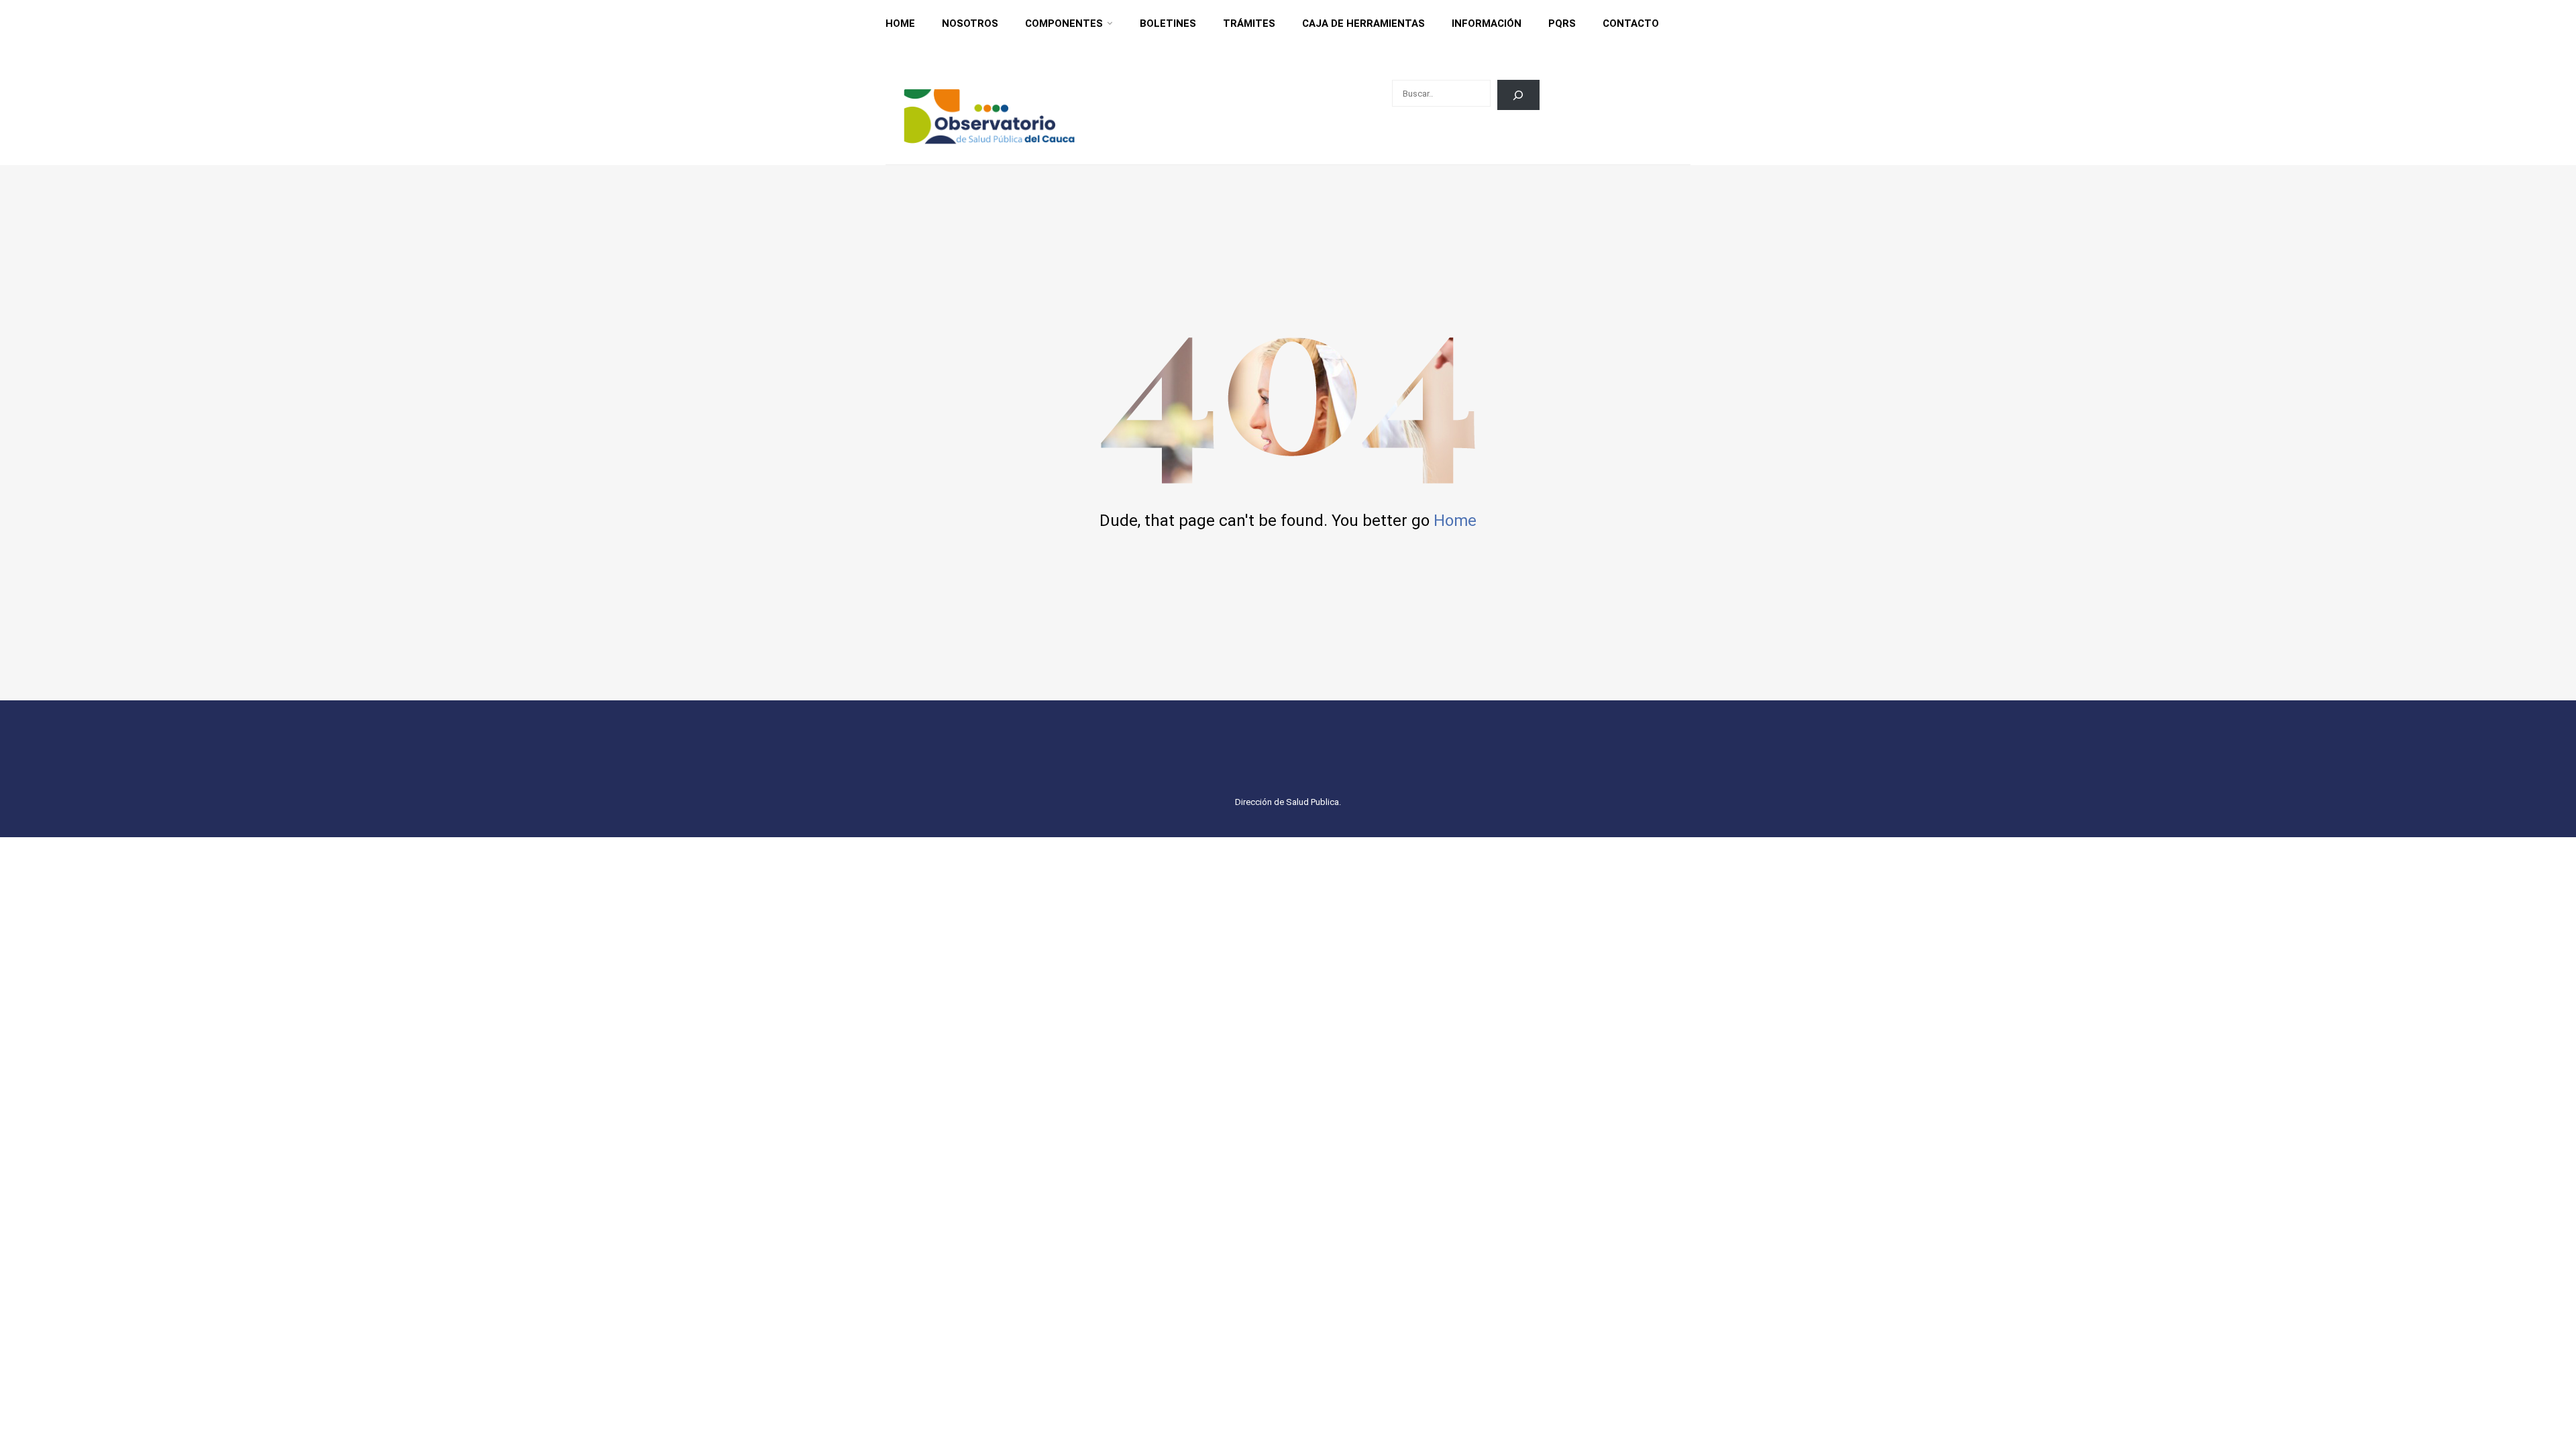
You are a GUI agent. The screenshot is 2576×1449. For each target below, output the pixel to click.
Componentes (1064, 23)
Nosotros (970, 23)
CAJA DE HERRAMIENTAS (1363, 23)
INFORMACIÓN (1487, 23)
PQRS (1562, 23)
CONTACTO (1631, 23)
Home (900, 23)
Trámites (1249, 23)
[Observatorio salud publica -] (989, 116)
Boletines (1168, 23)
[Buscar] (1518, 95)
